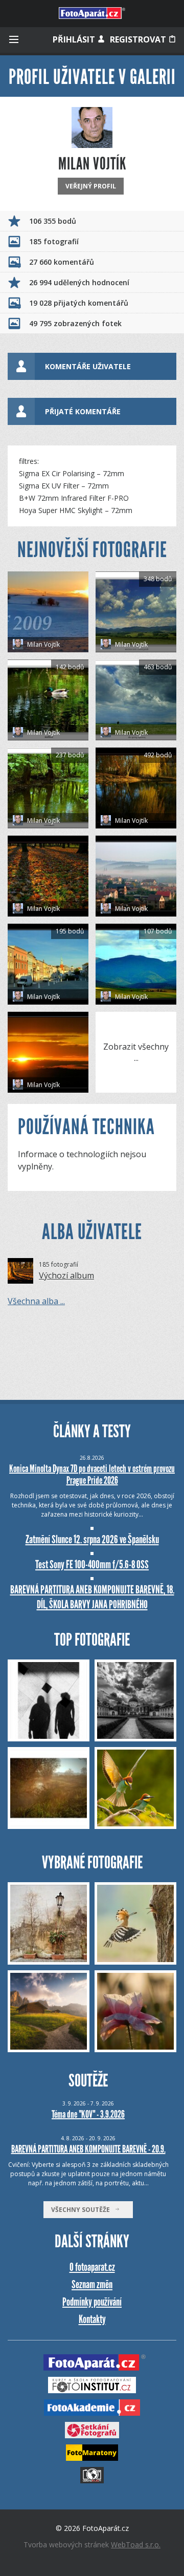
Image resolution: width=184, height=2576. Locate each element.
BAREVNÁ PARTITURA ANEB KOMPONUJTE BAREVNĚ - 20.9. (88, 2149)
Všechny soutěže (83, 2210)
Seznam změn (92, 2284)
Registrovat (139, 39)
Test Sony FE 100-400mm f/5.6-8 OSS (92, 1564)
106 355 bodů (53, 221)
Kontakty (92, 2319)
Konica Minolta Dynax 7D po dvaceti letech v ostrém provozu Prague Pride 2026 (92, 1474)
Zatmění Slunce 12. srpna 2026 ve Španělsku (92, 1539)
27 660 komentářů (62, 262)
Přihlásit (75, 39)
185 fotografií (54, 241)
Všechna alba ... (36, 1301)
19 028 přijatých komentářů (79, 303)
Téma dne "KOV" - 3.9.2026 (88, 2114)
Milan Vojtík (43, 644)
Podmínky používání (92, 2302)
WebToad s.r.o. (136, 2545)
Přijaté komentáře (83, 411)
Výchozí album (66, 1275)
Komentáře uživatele (88, 366)
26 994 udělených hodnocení (79, 282)
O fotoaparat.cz (92, 2267)
